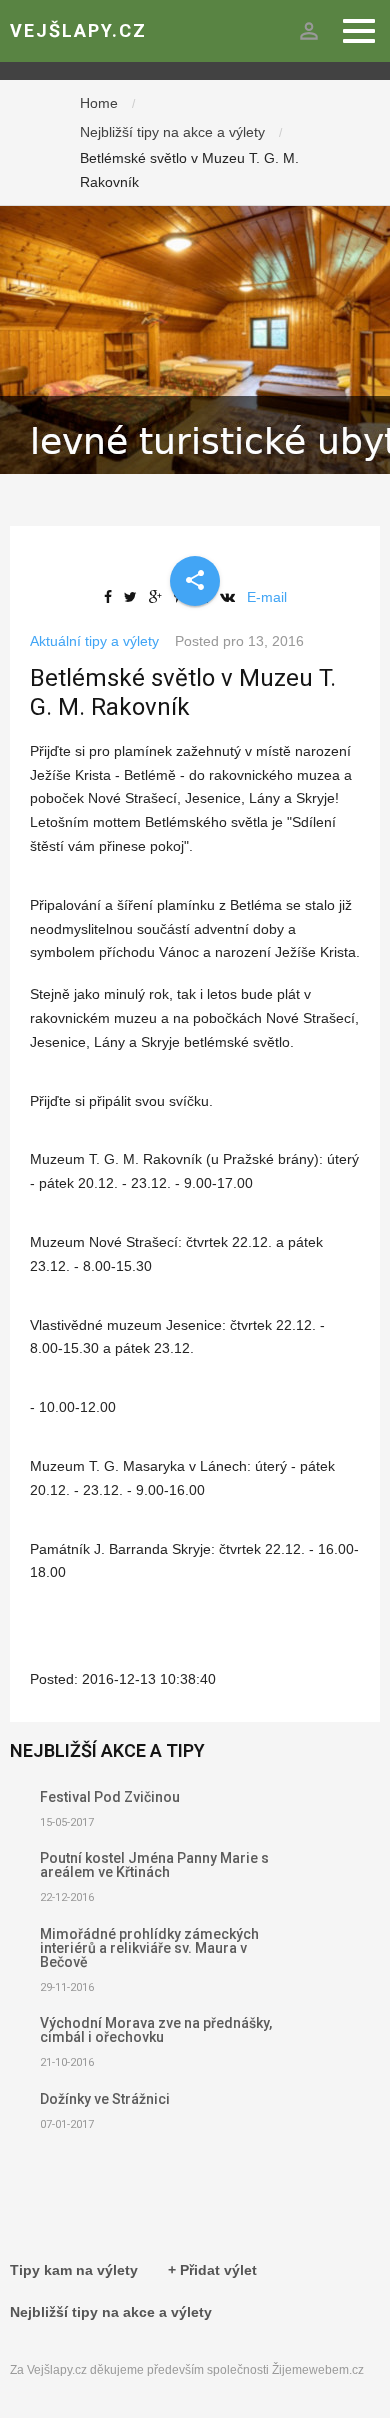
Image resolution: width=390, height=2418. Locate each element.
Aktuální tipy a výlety (94, 641)
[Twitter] (134, 597)
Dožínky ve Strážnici (105, 2099)
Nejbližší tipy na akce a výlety (172, 132)
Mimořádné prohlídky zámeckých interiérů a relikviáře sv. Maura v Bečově (149, 1948)
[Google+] (159, 597)
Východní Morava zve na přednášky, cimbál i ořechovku (156, 2030)
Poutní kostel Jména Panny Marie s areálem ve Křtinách (154, 1865)
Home (99, 103)
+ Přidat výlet (212, 2270)
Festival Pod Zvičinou (110, 1797)
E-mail (267, 597)
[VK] (231, 597)
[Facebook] (112, 597)
